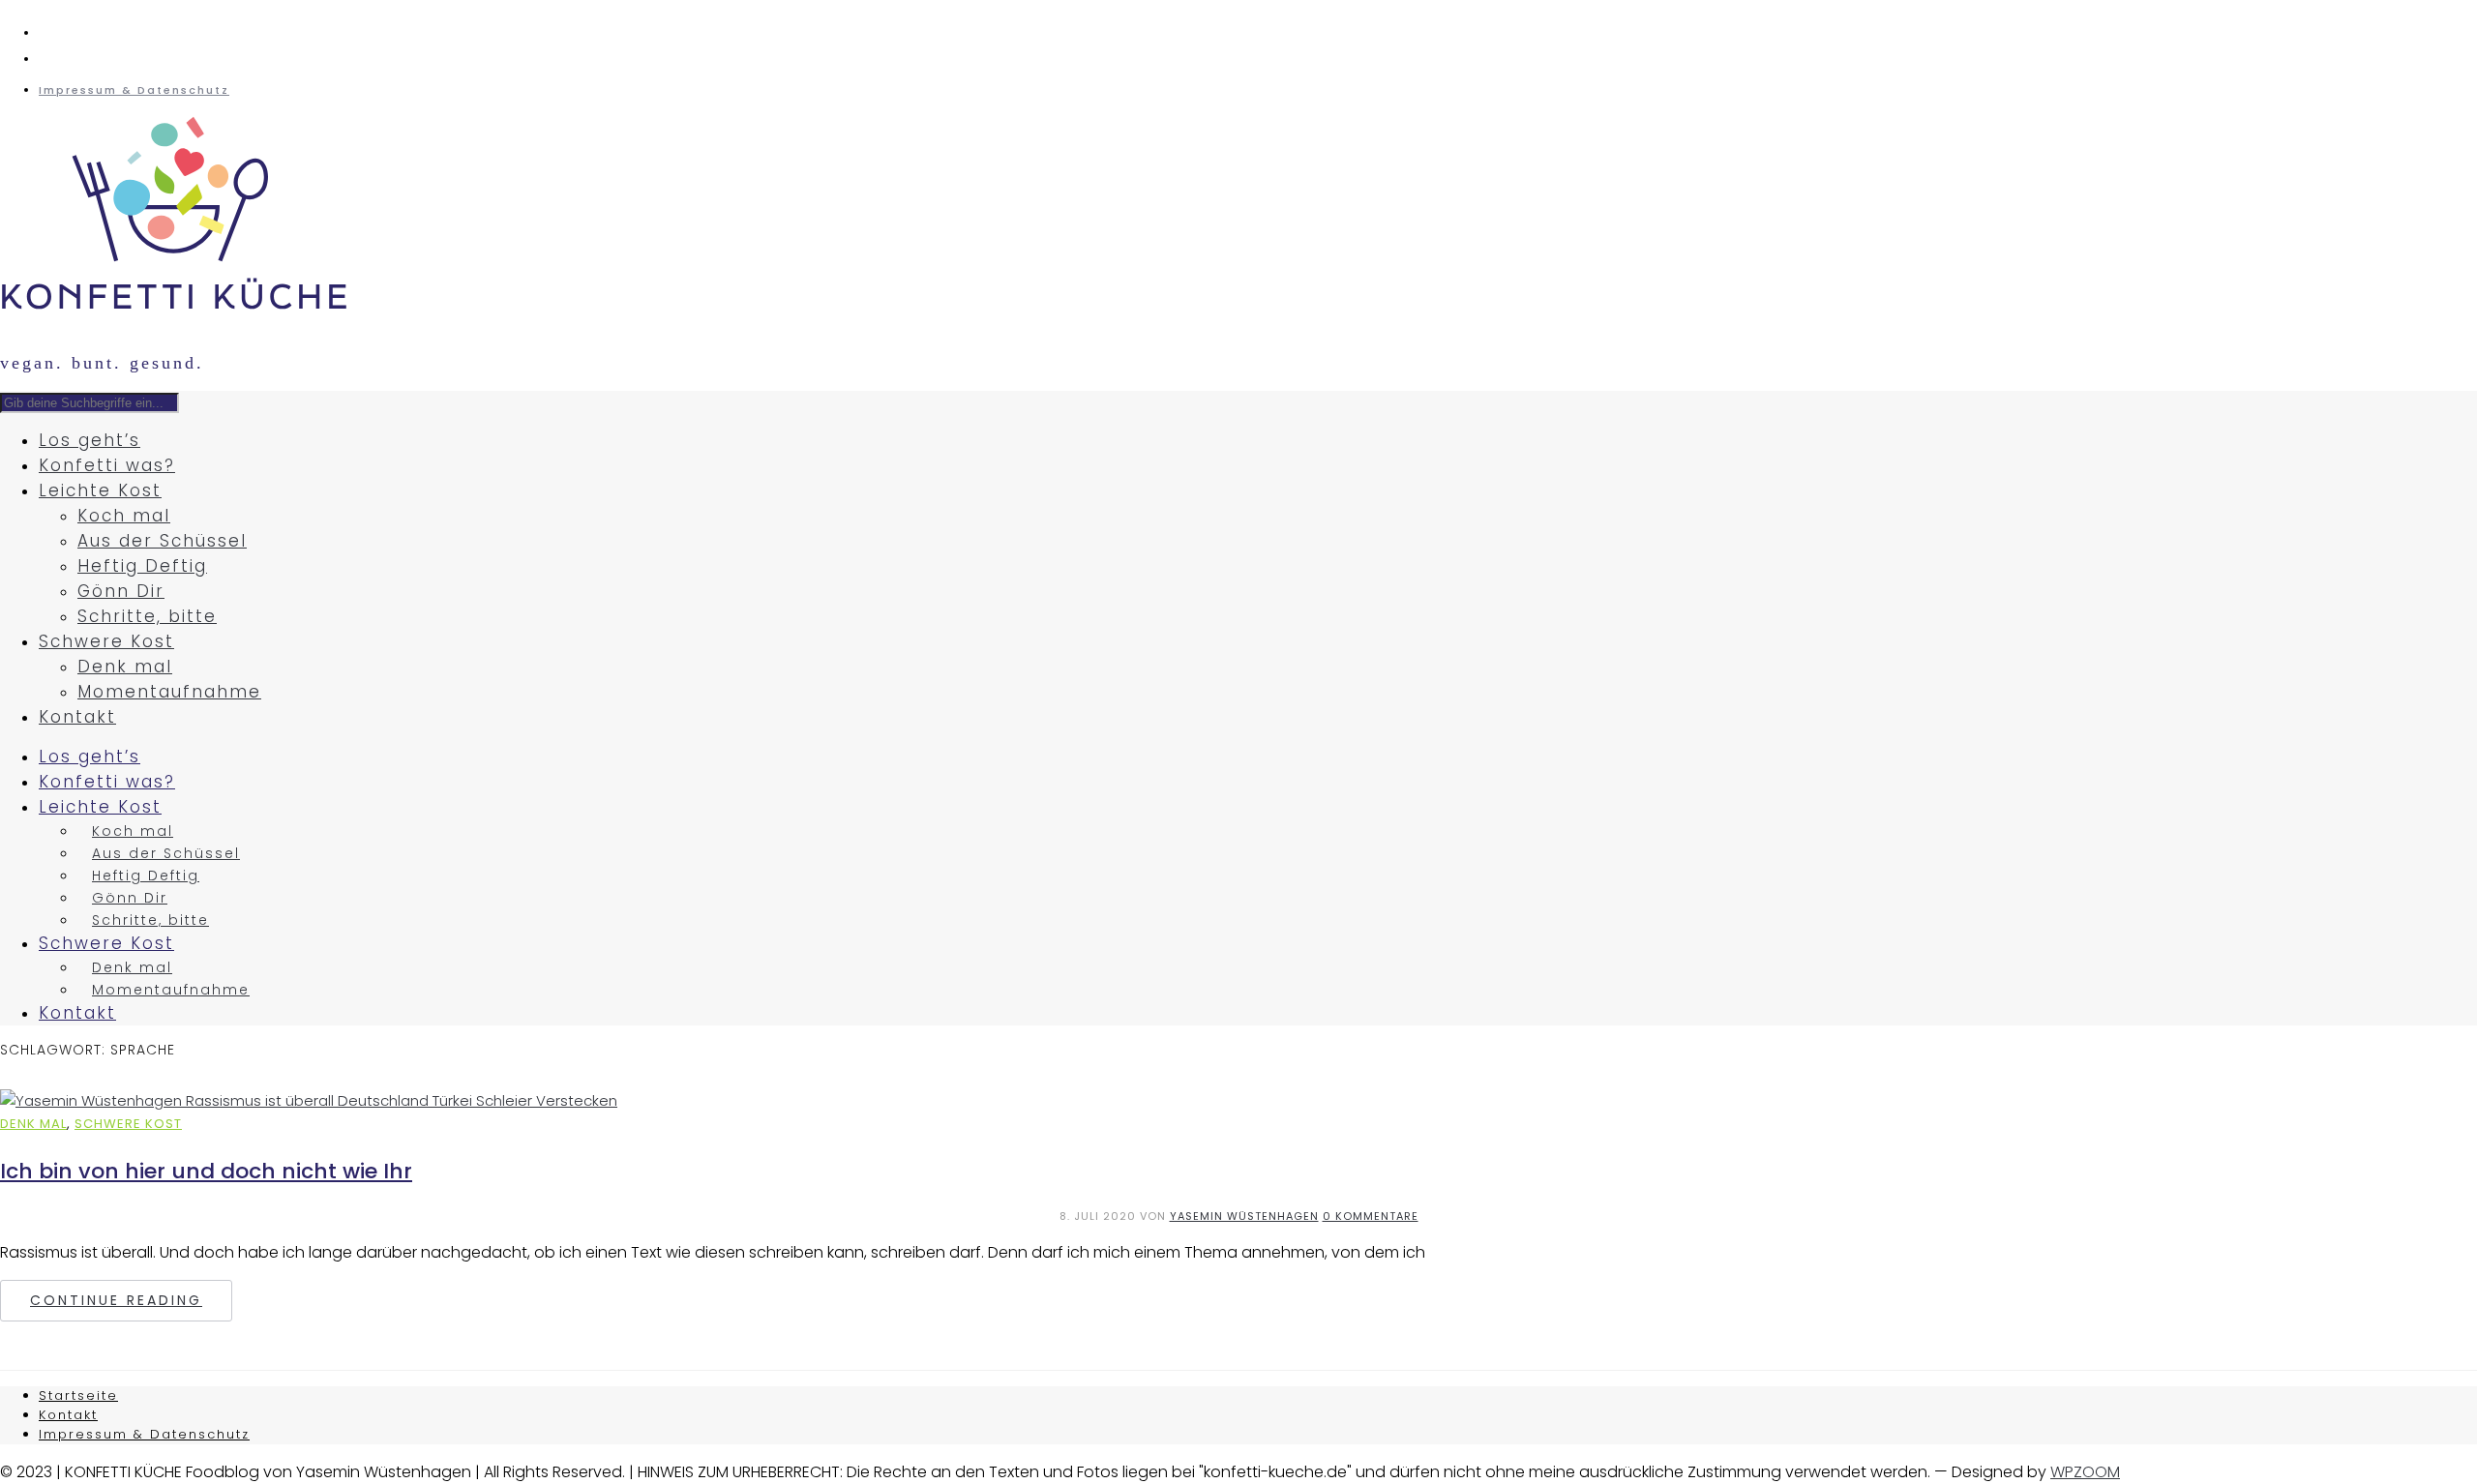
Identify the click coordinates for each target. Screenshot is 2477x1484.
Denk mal (125, 667)
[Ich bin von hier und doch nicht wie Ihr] (309, 1100)
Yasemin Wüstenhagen (1244, 1216)
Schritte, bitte (147, 616)
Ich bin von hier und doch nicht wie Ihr (206, 1171)
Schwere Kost (106, 641)
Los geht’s (90, 440)
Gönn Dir (121, 591)
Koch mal (124, 516)
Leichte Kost (100, 490)
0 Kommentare (1371, 1216)
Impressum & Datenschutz (134, 90)
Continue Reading (116, 1300)
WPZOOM (2085, 1472)
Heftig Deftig (142, 566)
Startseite (78, 1395)
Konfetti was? (107, 465)
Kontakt (77, 717)
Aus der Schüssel (162, 541)
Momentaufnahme (169, 692)
